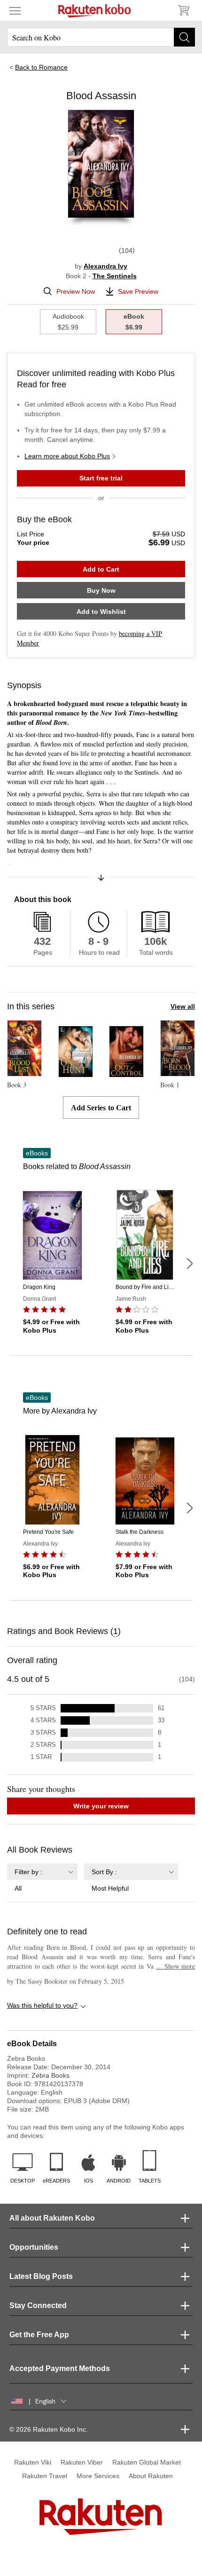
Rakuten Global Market (147, 2462)
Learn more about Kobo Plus (67, 456)
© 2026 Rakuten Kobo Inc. (49, 2429)
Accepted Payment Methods (60, 2368)
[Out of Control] (126, 1073)
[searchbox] (101, 37)
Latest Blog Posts (41, 2276)
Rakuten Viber (82, 2462)
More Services (98, 2476)
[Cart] (183, 10)
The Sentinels (115, 276)
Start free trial (101, 478)
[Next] (189, 1264)
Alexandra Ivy (105, 266)
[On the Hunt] (76, 1073)
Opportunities (34, 2247)
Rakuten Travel (45, 2476)
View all (183, 1006)
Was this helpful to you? (42, 2005)
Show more (175, 1966)
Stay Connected (38, 2305)
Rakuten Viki (33, 2462)
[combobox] (42, 1878)
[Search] (184, 37)
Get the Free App (39, 2335)
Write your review (101, 1806)
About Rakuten (151, 2476)
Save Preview (138, 291)
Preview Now (76, 291)
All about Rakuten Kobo (52, 2218)
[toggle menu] (15, 10)
